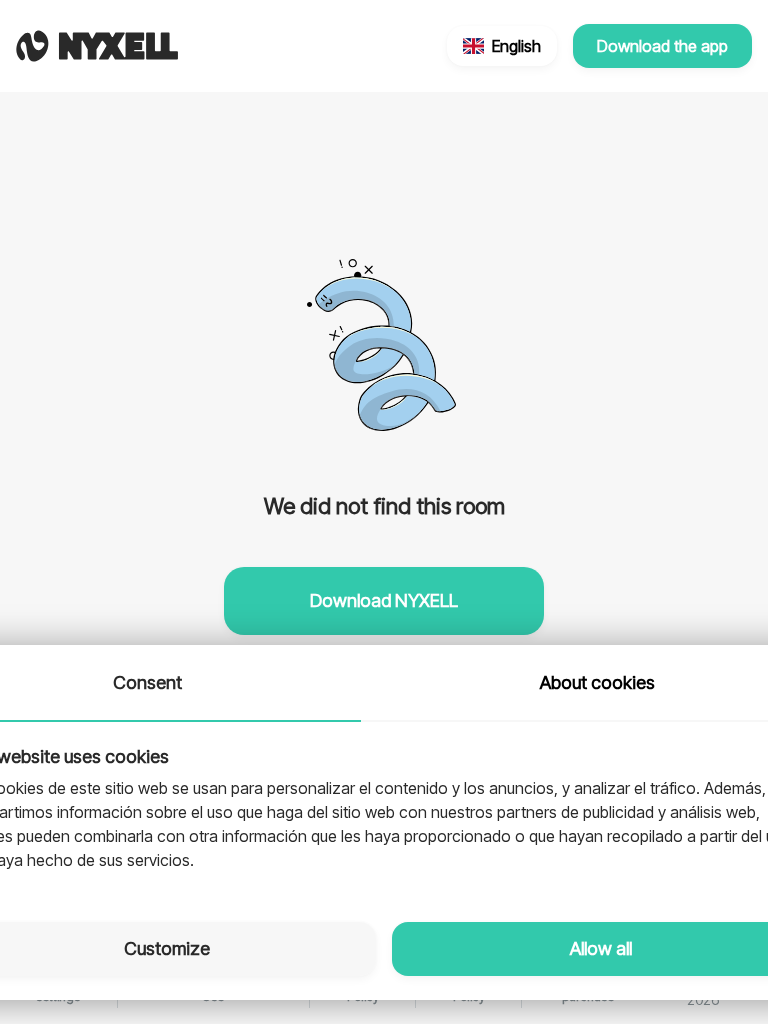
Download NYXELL (384, 600)
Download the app (662, 46)
